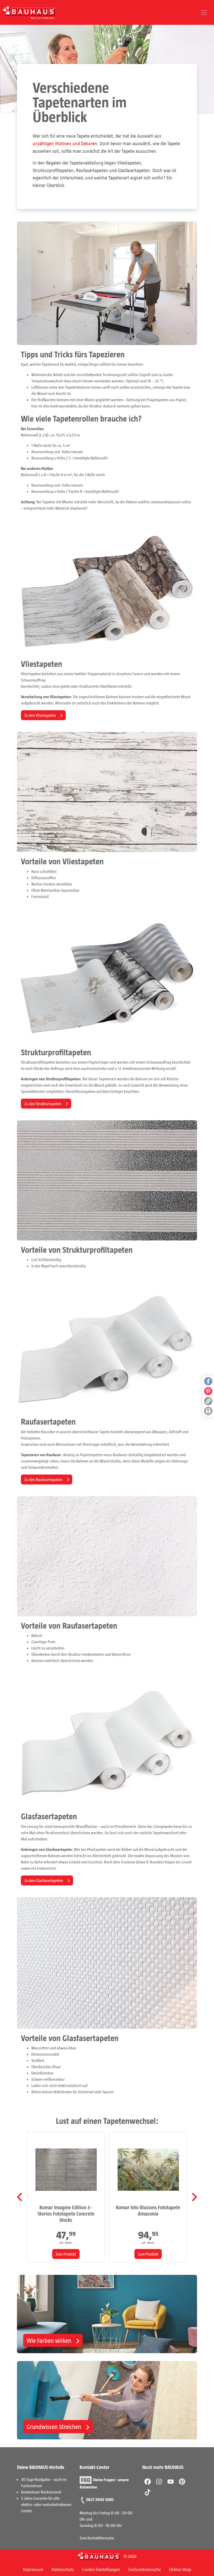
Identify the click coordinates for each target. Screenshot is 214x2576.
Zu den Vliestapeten (40, 715)
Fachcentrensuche (145, 2569)
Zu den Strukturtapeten (43, 1103)
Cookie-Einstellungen (101, 2569)
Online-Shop (180, 2569)
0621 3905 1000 (100, 2499)
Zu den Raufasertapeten (44, 1479)
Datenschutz (63, 2569)
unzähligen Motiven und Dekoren (65, 143)
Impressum (33, 2569)
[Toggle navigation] (204, 13)
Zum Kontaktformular (97, 2538)
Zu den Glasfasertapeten (44, 1880)
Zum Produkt (66, 2254)
